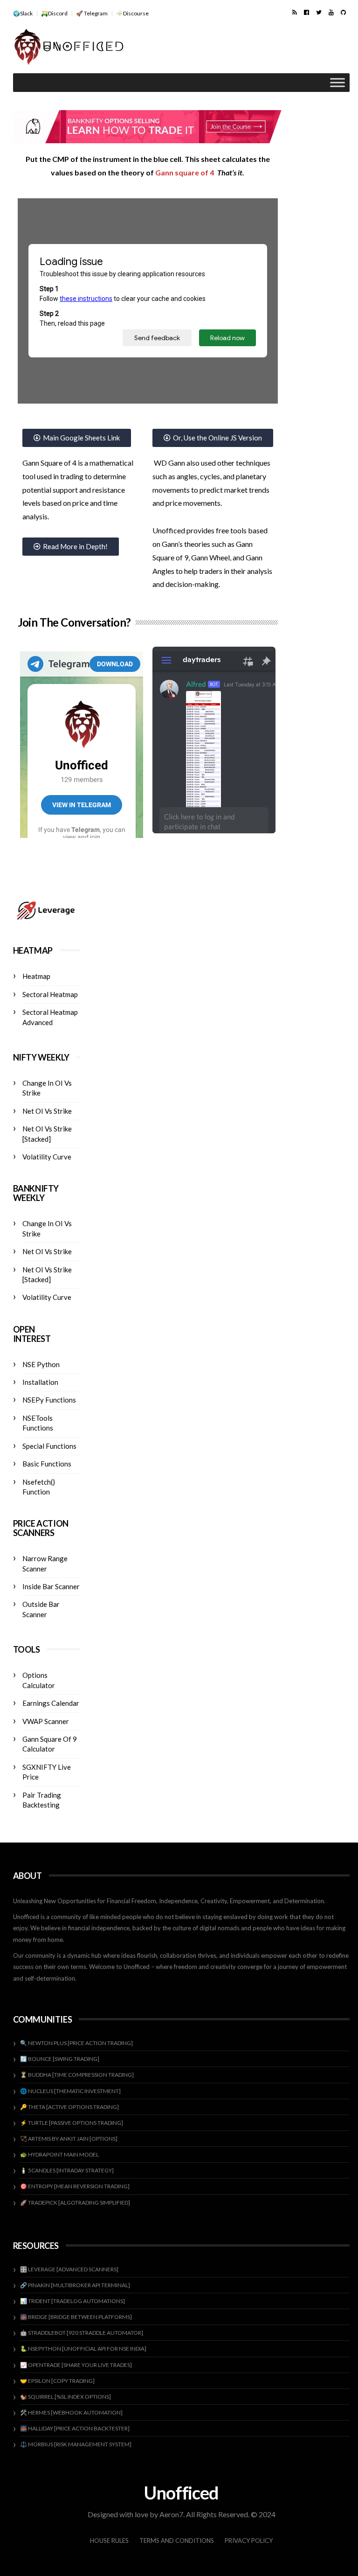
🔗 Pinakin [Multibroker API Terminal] (75, 2285)
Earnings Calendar (51, 1703)
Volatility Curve (47, 1157)
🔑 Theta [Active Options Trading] (69, 2107)
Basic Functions (47, 1464)
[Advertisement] (241, 48)
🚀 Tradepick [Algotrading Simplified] (75, 2203)
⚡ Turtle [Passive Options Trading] (72, 2123)
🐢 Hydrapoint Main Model (59, 2154)
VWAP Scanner (46, 1721)
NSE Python (41, 1364)
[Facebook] (306, 12)
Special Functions (49, 1446)
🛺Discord (54, 13)
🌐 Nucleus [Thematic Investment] (70, 2091)
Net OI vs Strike (47, 1111)
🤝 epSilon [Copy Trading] (57, 2381)
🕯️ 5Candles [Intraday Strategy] (67, 2170)
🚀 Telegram (92, 13)
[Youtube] (331, 12)
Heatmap (36, 976)
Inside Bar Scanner (51, 1586)
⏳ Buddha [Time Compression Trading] (77, 2075)
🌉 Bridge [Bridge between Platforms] (76, 2317)
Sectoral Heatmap (50, 994)
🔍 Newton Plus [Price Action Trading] (76, 2043)
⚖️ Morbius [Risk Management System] (76, 2444)
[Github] (343, 12)
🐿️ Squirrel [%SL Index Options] (65, 2397)
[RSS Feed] (295, 12)
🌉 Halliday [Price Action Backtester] (75, 2428)
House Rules (109, 2541)
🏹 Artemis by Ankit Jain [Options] (69, 2139)
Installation (40, 1382)
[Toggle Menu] (337, 83)
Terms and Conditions (177, 2541)
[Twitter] (319, 12)
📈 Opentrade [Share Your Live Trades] (76, 2365)
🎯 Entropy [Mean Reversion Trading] (75, 2186)
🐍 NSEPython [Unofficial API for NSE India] (83, 2349)
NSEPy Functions (49, 1400)
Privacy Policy (249, 2541)
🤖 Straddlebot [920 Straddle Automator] (82, 2333)
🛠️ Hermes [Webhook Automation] (71, 2412)
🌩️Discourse (132, 13)
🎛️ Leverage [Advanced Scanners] (69, 2269)
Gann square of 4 (185, 172)
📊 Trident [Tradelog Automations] (72, 2301)
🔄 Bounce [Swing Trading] (60, 2059)
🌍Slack (23, 13)
